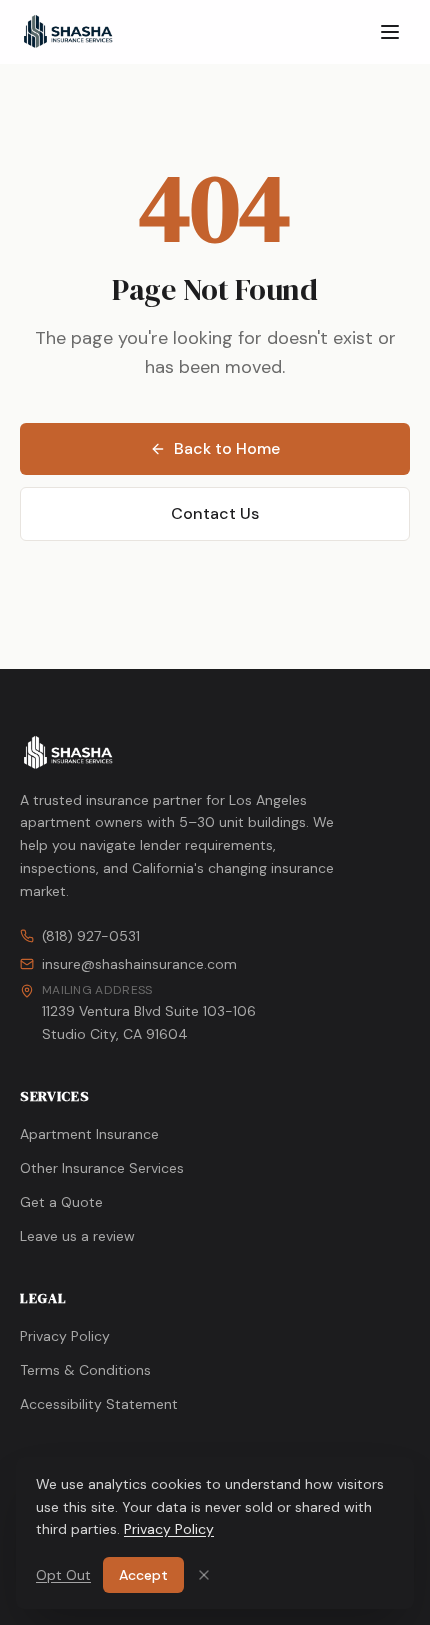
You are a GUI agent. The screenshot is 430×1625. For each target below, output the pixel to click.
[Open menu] (390, 32)
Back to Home (227, 448)
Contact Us (215, 513)
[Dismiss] (204, 1575)
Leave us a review (77, 1236)
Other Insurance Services (102, 1168)
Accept (143, 1575)
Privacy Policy (65, 1336)
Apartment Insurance (89, 1134)
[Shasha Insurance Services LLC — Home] (68, 32)
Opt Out (63, 1575)
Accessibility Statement (99, 1404)
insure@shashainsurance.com (139, 964)
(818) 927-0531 (91, 936)
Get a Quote (61, 1202)
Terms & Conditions (85, 1370)
